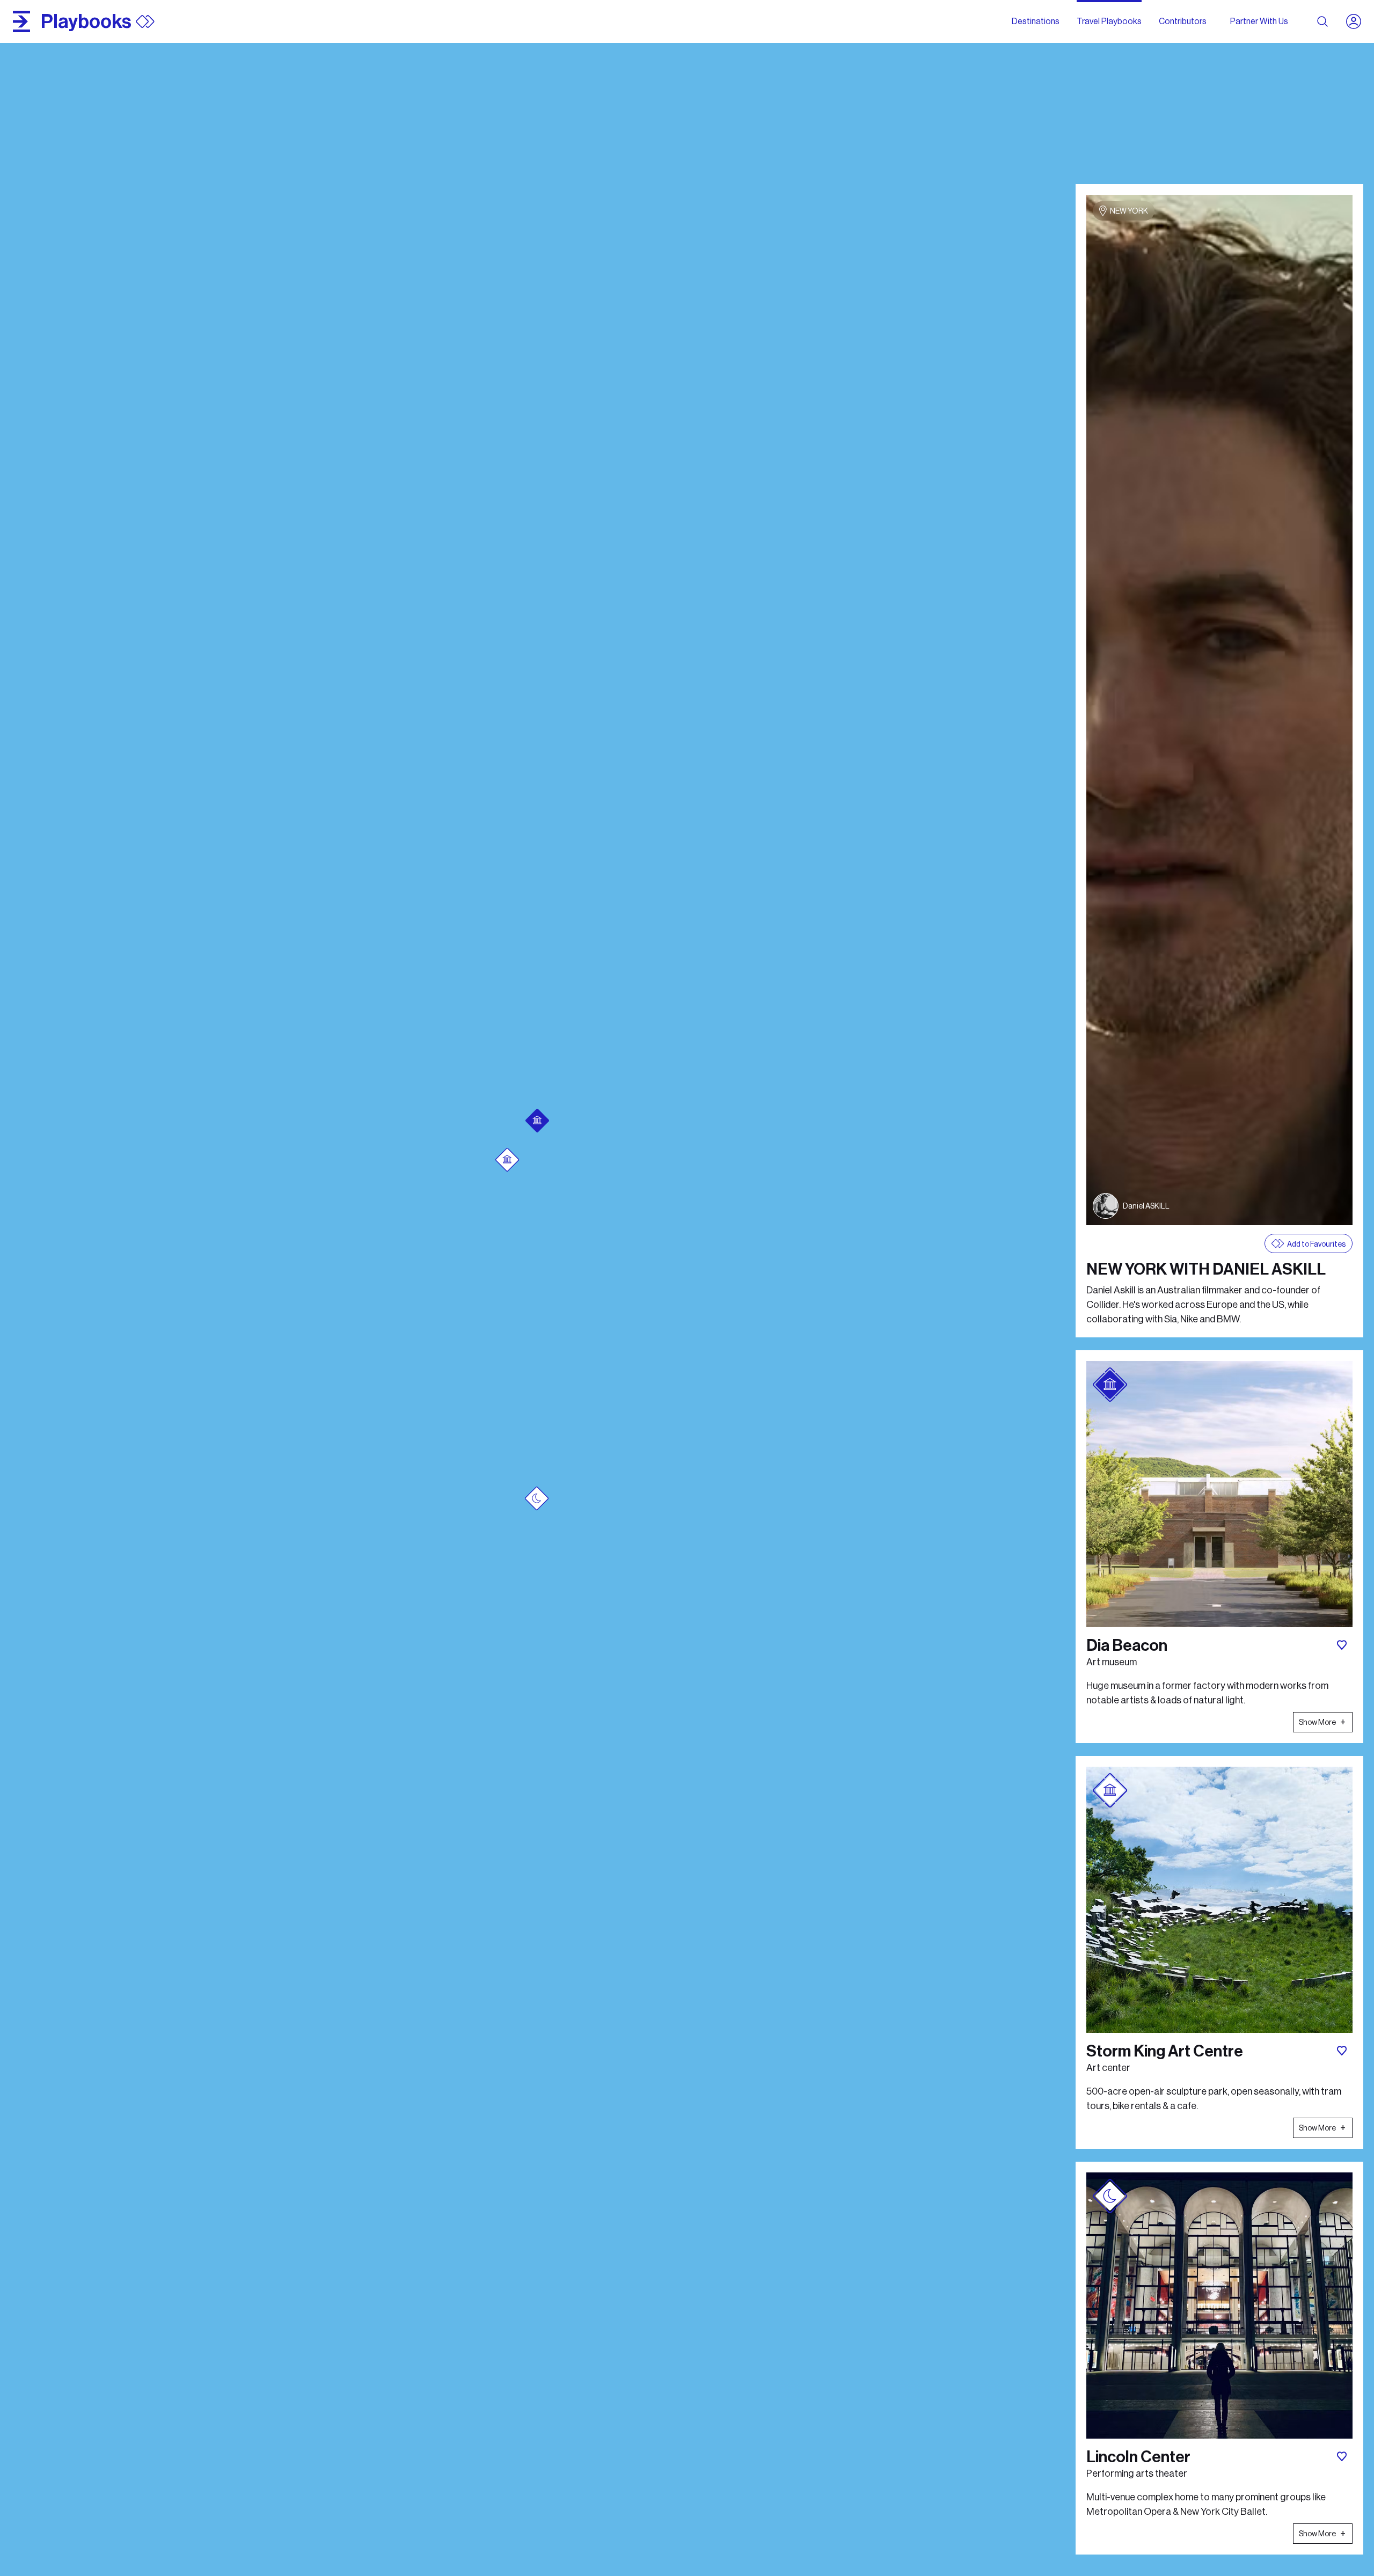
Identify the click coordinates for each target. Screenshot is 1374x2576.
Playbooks (86, 21)
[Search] (1322, 21)
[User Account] (1358, 21)
